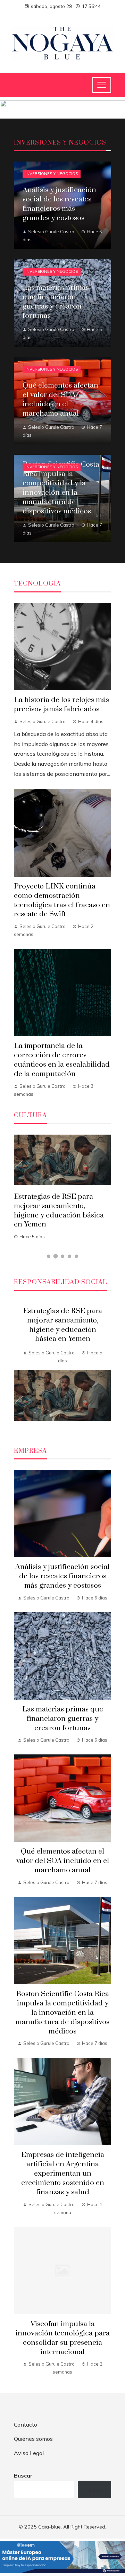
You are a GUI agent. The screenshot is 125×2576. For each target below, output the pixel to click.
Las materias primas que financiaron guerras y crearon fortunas (63, 1719)
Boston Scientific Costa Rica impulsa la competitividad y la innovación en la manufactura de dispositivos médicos (62, 2013)
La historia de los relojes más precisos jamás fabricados (61, 705)
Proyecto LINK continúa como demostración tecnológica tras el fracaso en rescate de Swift (62, 900)
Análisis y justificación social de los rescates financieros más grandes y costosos (62, 1576)
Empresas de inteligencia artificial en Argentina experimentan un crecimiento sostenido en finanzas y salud (63, 2174)
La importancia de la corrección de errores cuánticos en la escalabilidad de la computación (62, 1060)
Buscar (23, 2475)
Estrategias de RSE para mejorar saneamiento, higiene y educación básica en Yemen (59, 1211)
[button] (49, 1256)
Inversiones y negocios (52, 174)
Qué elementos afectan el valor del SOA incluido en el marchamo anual (63, 1861)
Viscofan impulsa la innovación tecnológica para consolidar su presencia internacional (63, 2338)
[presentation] (19, 1366)
